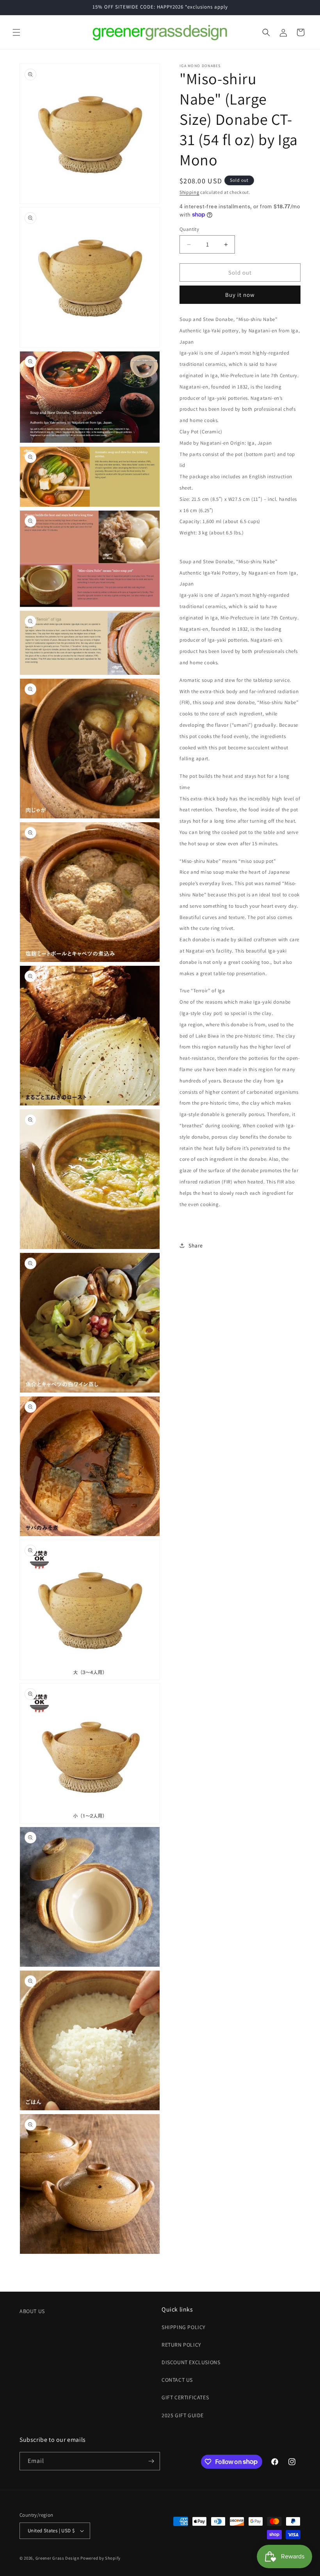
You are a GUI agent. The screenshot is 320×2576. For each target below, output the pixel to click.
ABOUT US (32, 2311)
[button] (16, 32)
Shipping (189, 192)
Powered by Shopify (100, 2558)
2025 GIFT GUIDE (183, 2415)
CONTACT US (177, 2380)
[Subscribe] (151, 2461)
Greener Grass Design (58, 2558)
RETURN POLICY (181, 2345)
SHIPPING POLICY (184, 2327)
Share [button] (196, 1245)
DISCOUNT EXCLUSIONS (191, 2362)
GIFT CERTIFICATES (185, 2397)
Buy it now (240, 295)
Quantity (189, 229)
